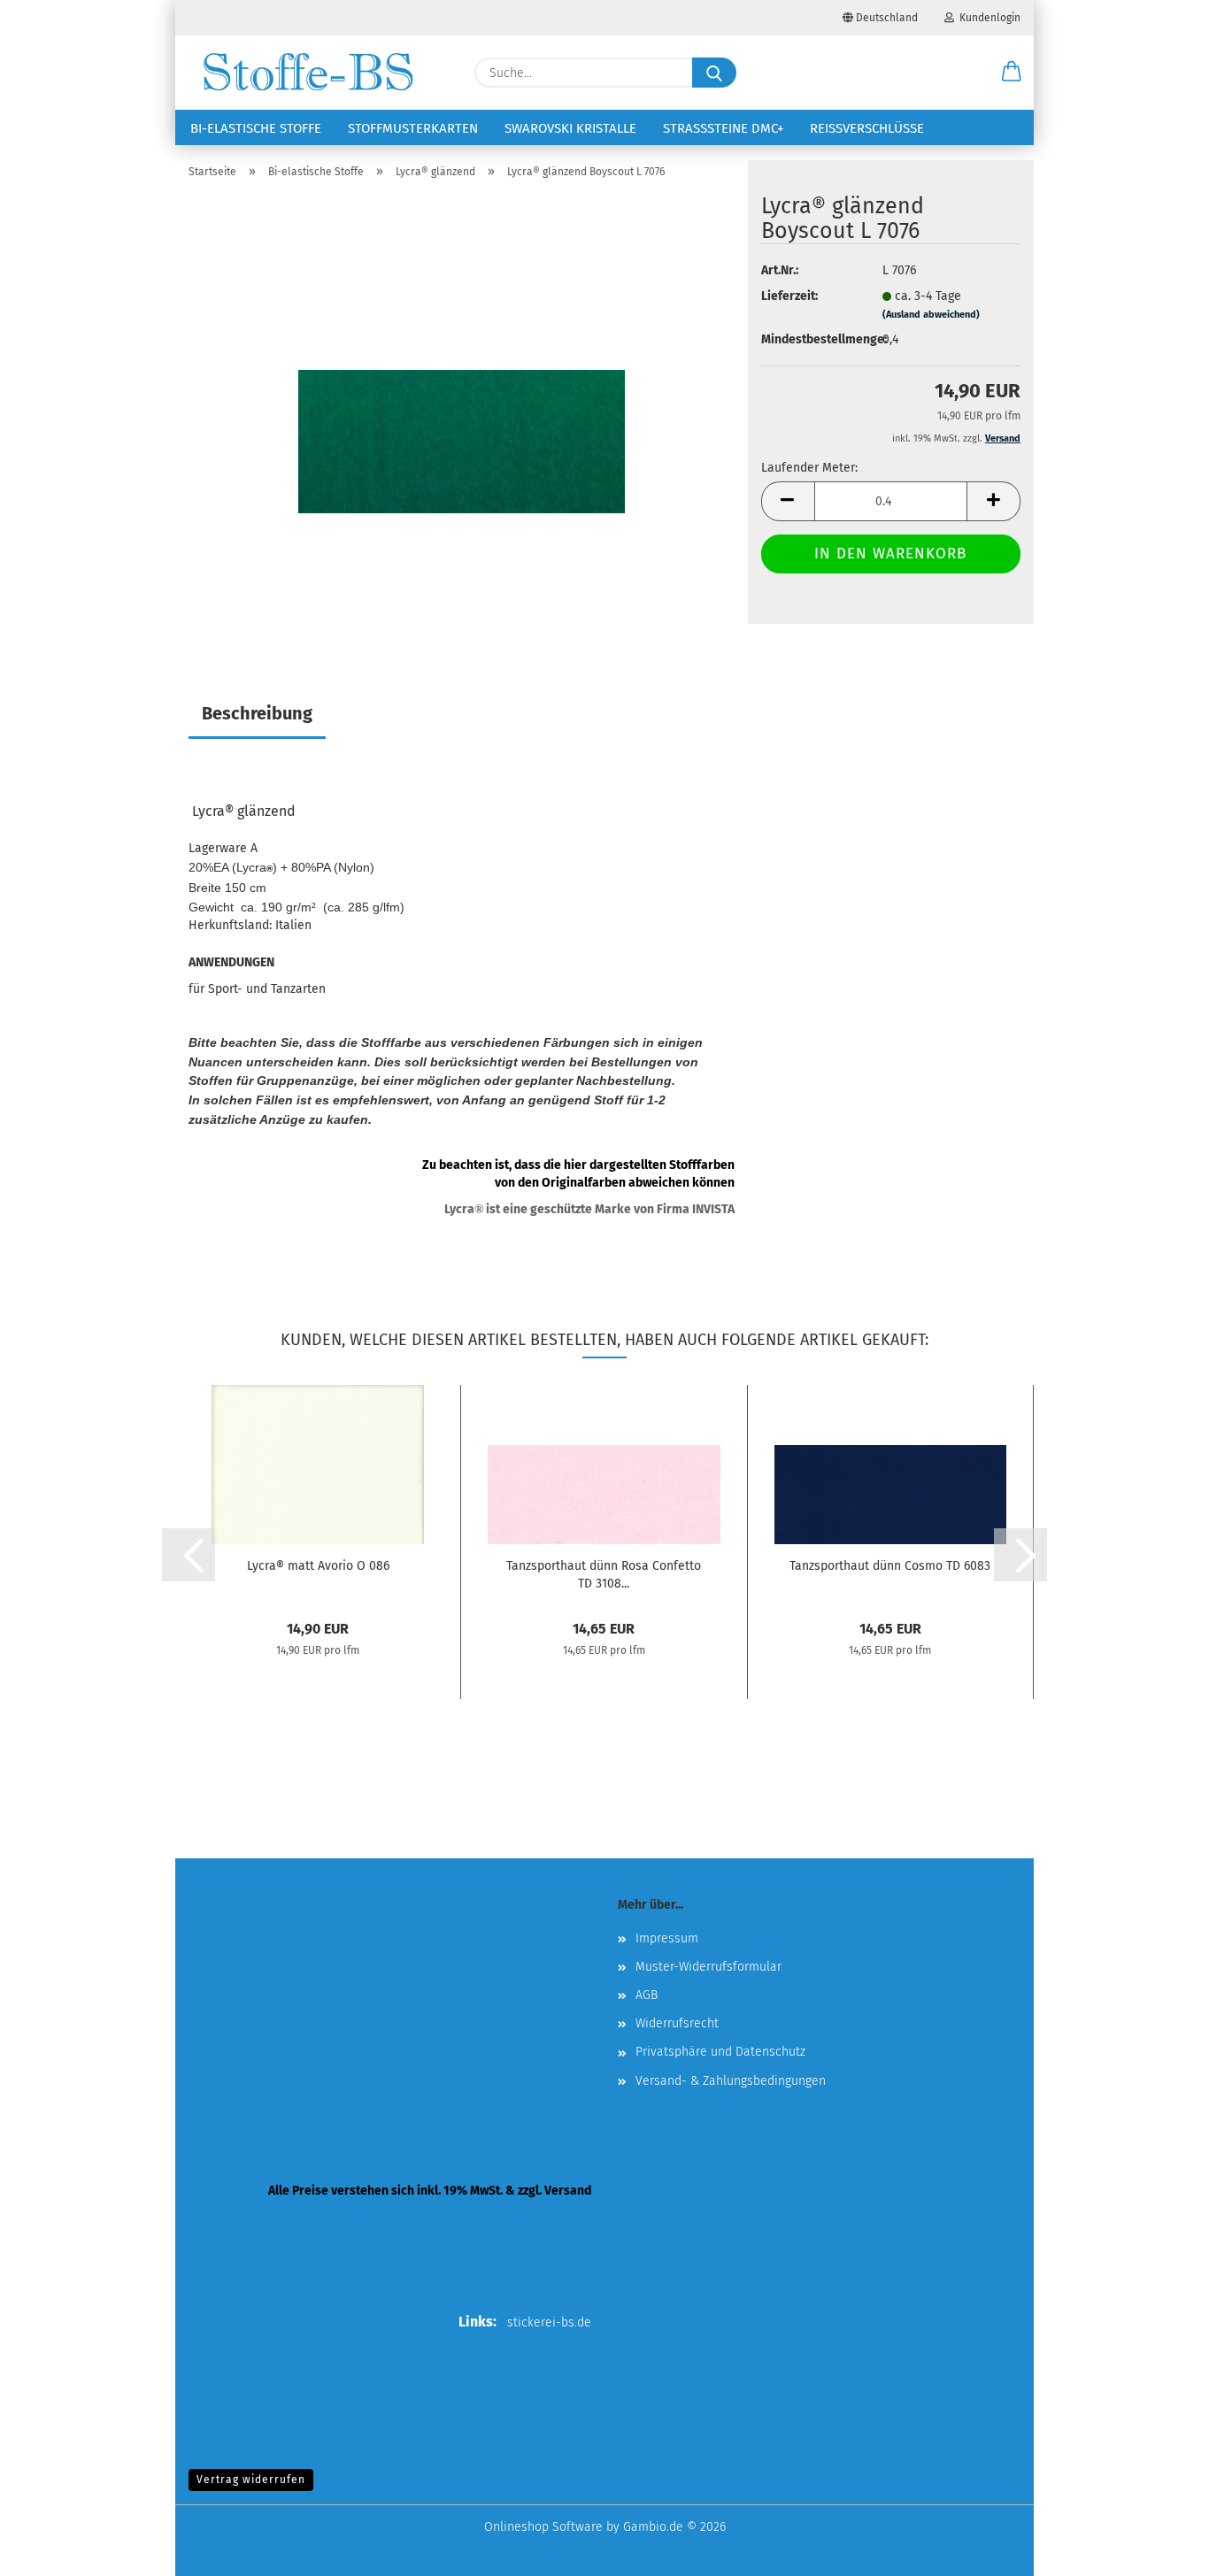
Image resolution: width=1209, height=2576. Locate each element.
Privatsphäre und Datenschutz (720, 2052)
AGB (647, 1995)
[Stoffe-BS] (308, 73)
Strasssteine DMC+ (723, 128)
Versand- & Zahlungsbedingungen (731, 2081)
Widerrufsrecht (677, 2023)
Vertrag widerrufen (251, 2480)
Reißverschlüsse (867, 128)
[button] (1012, 73)
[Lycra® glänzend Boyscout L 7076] (462, 415)
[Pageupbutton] (1160, 2549)
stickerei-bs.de (549, 2322)
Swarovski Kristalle (570, 128)
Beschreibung (257, 713)
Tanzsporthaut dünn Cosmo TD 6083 (890, 1566)
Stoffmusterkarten (413, 128)
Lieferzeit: (789, 296)
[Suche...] (714, 73)
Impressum (667, 1938)
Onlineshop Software (543, 2527)
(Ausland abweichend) (931, 315)
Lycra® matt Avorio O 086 (318, 1566)
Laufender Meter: (809, 468)
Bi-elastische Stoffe (256, 128)
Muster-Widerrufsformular (708, 1967)
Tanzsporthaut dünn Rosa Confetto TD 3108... (604, 1573)
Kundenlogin (987, 18)
